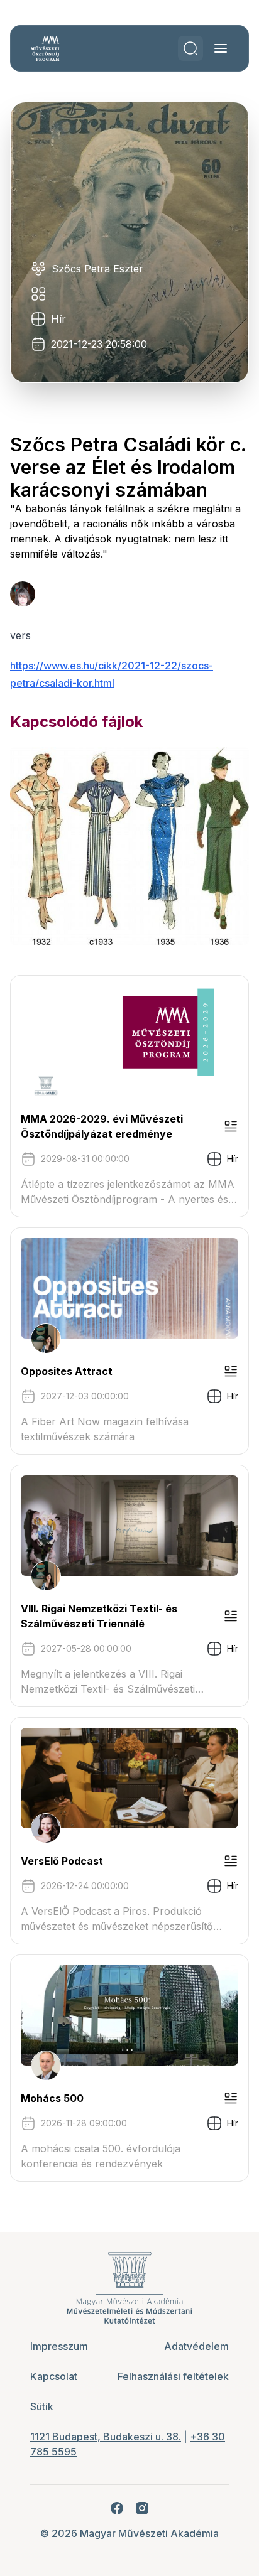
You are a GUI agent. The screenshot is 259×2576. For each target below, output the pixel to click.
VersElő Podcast (62, 1861)
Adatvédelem (196, 2346)
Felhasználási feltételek (173, 2376)
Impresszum (59, 2346)
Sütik (42, 2406)
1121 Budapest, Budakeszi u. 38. (106, 2437)
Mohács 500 (52, 2098)
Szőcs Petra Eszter (97, 269)
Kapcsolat (54, 2376)
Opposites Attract (67, 1371)
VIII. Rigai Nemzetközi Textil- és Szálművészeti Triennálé (99, 1616)
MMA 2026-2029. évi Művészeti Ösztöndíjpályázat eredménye (102, 1126)
